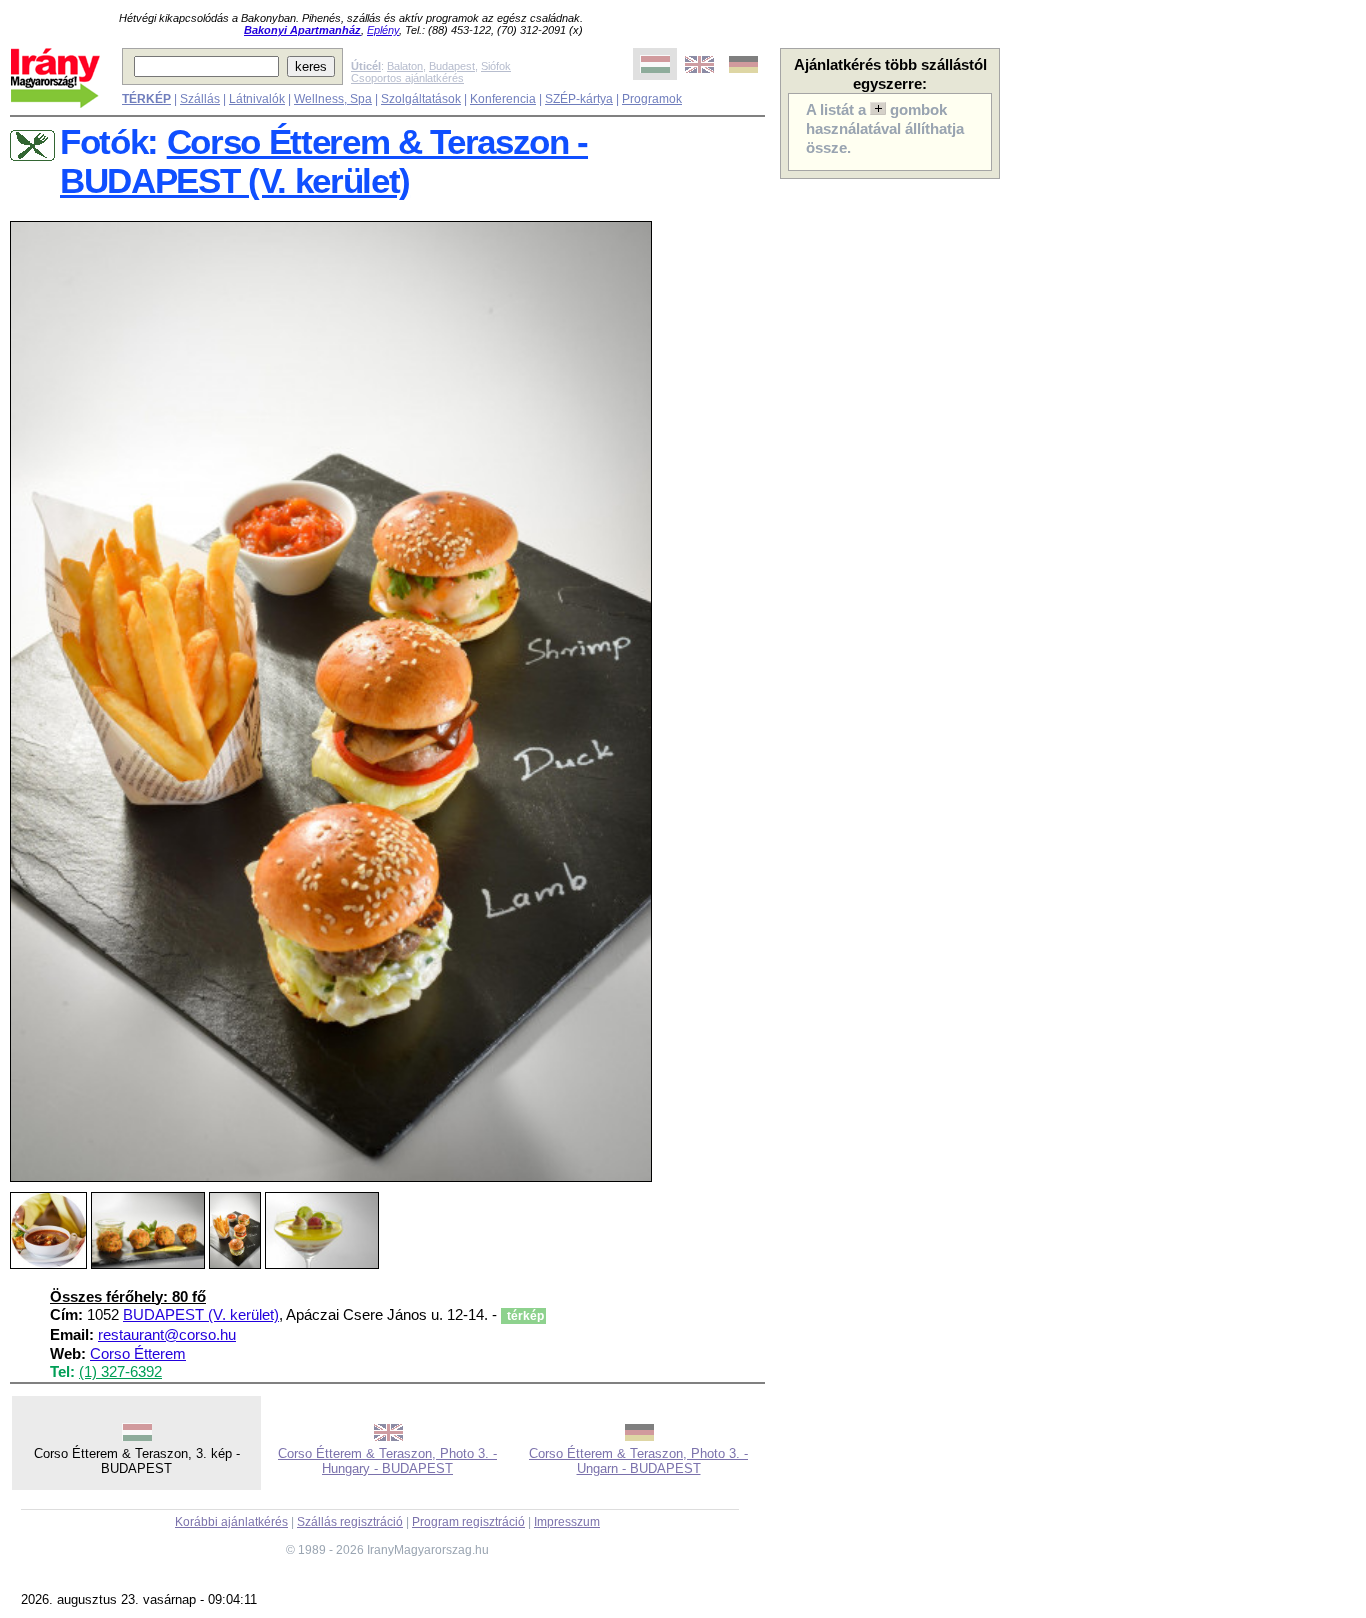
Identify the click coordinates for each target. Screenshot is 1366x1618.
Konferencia (503, 99)
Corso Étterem (138, 1354)
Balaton (405, 66)
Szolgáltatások (421, 99)
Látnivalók (257, 99)
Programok (652, 99)
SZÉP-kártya (579, 99)
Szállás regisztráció (350, 1522)
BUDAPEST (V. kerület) (201, 1315)
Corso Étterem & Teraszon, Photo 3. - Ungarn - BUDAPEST (638, 1461)
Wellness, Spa (333, 99)
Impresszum (567, 1522)
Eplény (383, 30)
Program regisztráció (468, 1522)
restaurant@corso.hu (167, 1335)
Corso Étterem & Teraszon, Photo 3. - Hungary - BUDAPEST (387, 1461)
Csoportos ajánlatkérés (407, 78)
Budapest (452, 66)
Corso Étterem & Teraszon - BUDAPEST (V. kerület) (324, 161)
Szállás (200, 99)
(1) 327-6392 (120, 1372)
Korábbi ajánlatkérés (231, 1522)
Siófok (496, 66)
